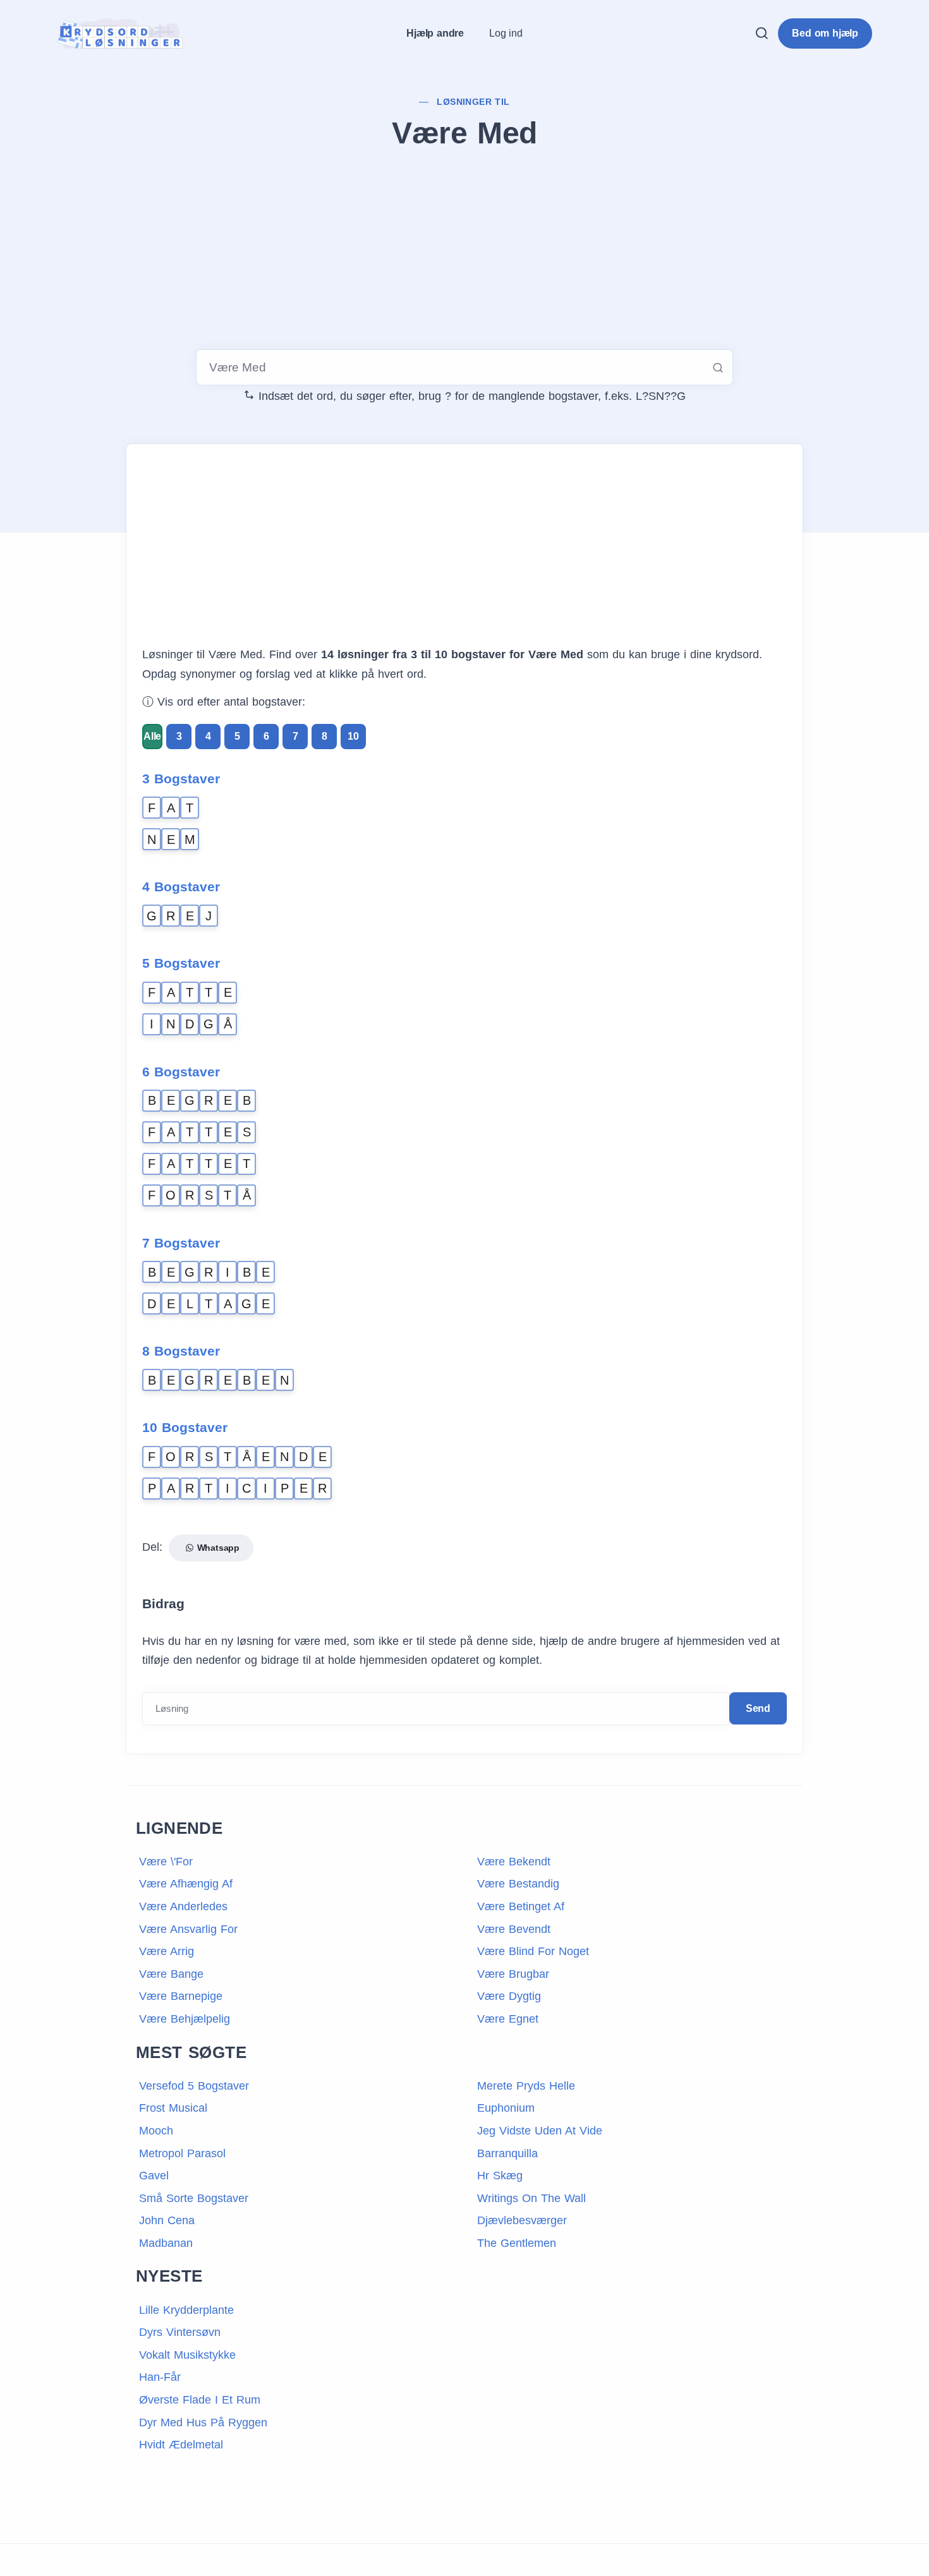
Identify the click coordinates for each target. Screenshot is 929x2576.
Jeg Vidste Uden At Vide (540, 2131)
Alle (152, 736)
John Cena (167, 2220)
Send (758, 1708)
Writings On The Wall (531, 2198)
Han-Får (160, 2377)
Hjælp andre (435, 33)
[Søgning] (762, 33)
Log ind (506, 33)
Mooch (156, 2131)
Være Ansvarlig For (188, 1929)
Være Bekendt (514, 1862)
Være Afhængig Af (186, 1884)
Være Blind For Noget (533, 1951)
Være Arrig (167, 1951)
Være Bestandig (518, 1884)
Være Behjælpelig (185, 2019)
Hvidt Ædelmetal (181, 2445)
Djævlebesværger (522, 2220)
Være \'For (166, 1862)
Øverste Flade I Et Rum (200, 2400)
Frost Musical (173, 2108)
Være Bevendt (514, 1929)
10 (353, 736)
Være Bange (171, 1974)
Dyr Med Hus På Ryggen (203, 2423)
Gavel (154, 2176)
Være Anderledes (183, 1906)
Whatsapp (217, 1548)
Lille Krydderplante (186, 2310)
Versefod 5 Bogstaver (194, 2086)
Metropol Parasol (182, 2153)
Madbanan (166, 2243)
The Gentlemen (517, 2243)
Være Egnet (508, 2019)
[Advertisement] (464, 252)
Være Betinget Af (521, 1906)
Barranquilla (507, 2153)
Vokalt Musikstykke (187, 2355)
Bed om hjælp (825, 33)
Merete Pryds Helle (526, 2086)
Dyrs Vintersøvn (180, 2332)
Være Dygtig (509, 1996)
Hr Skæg (500, 2176)
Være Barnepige (181, 1996)
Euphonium (506, 2108)
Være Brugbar (513, 1974)
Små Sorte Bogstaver (194, 2198)
